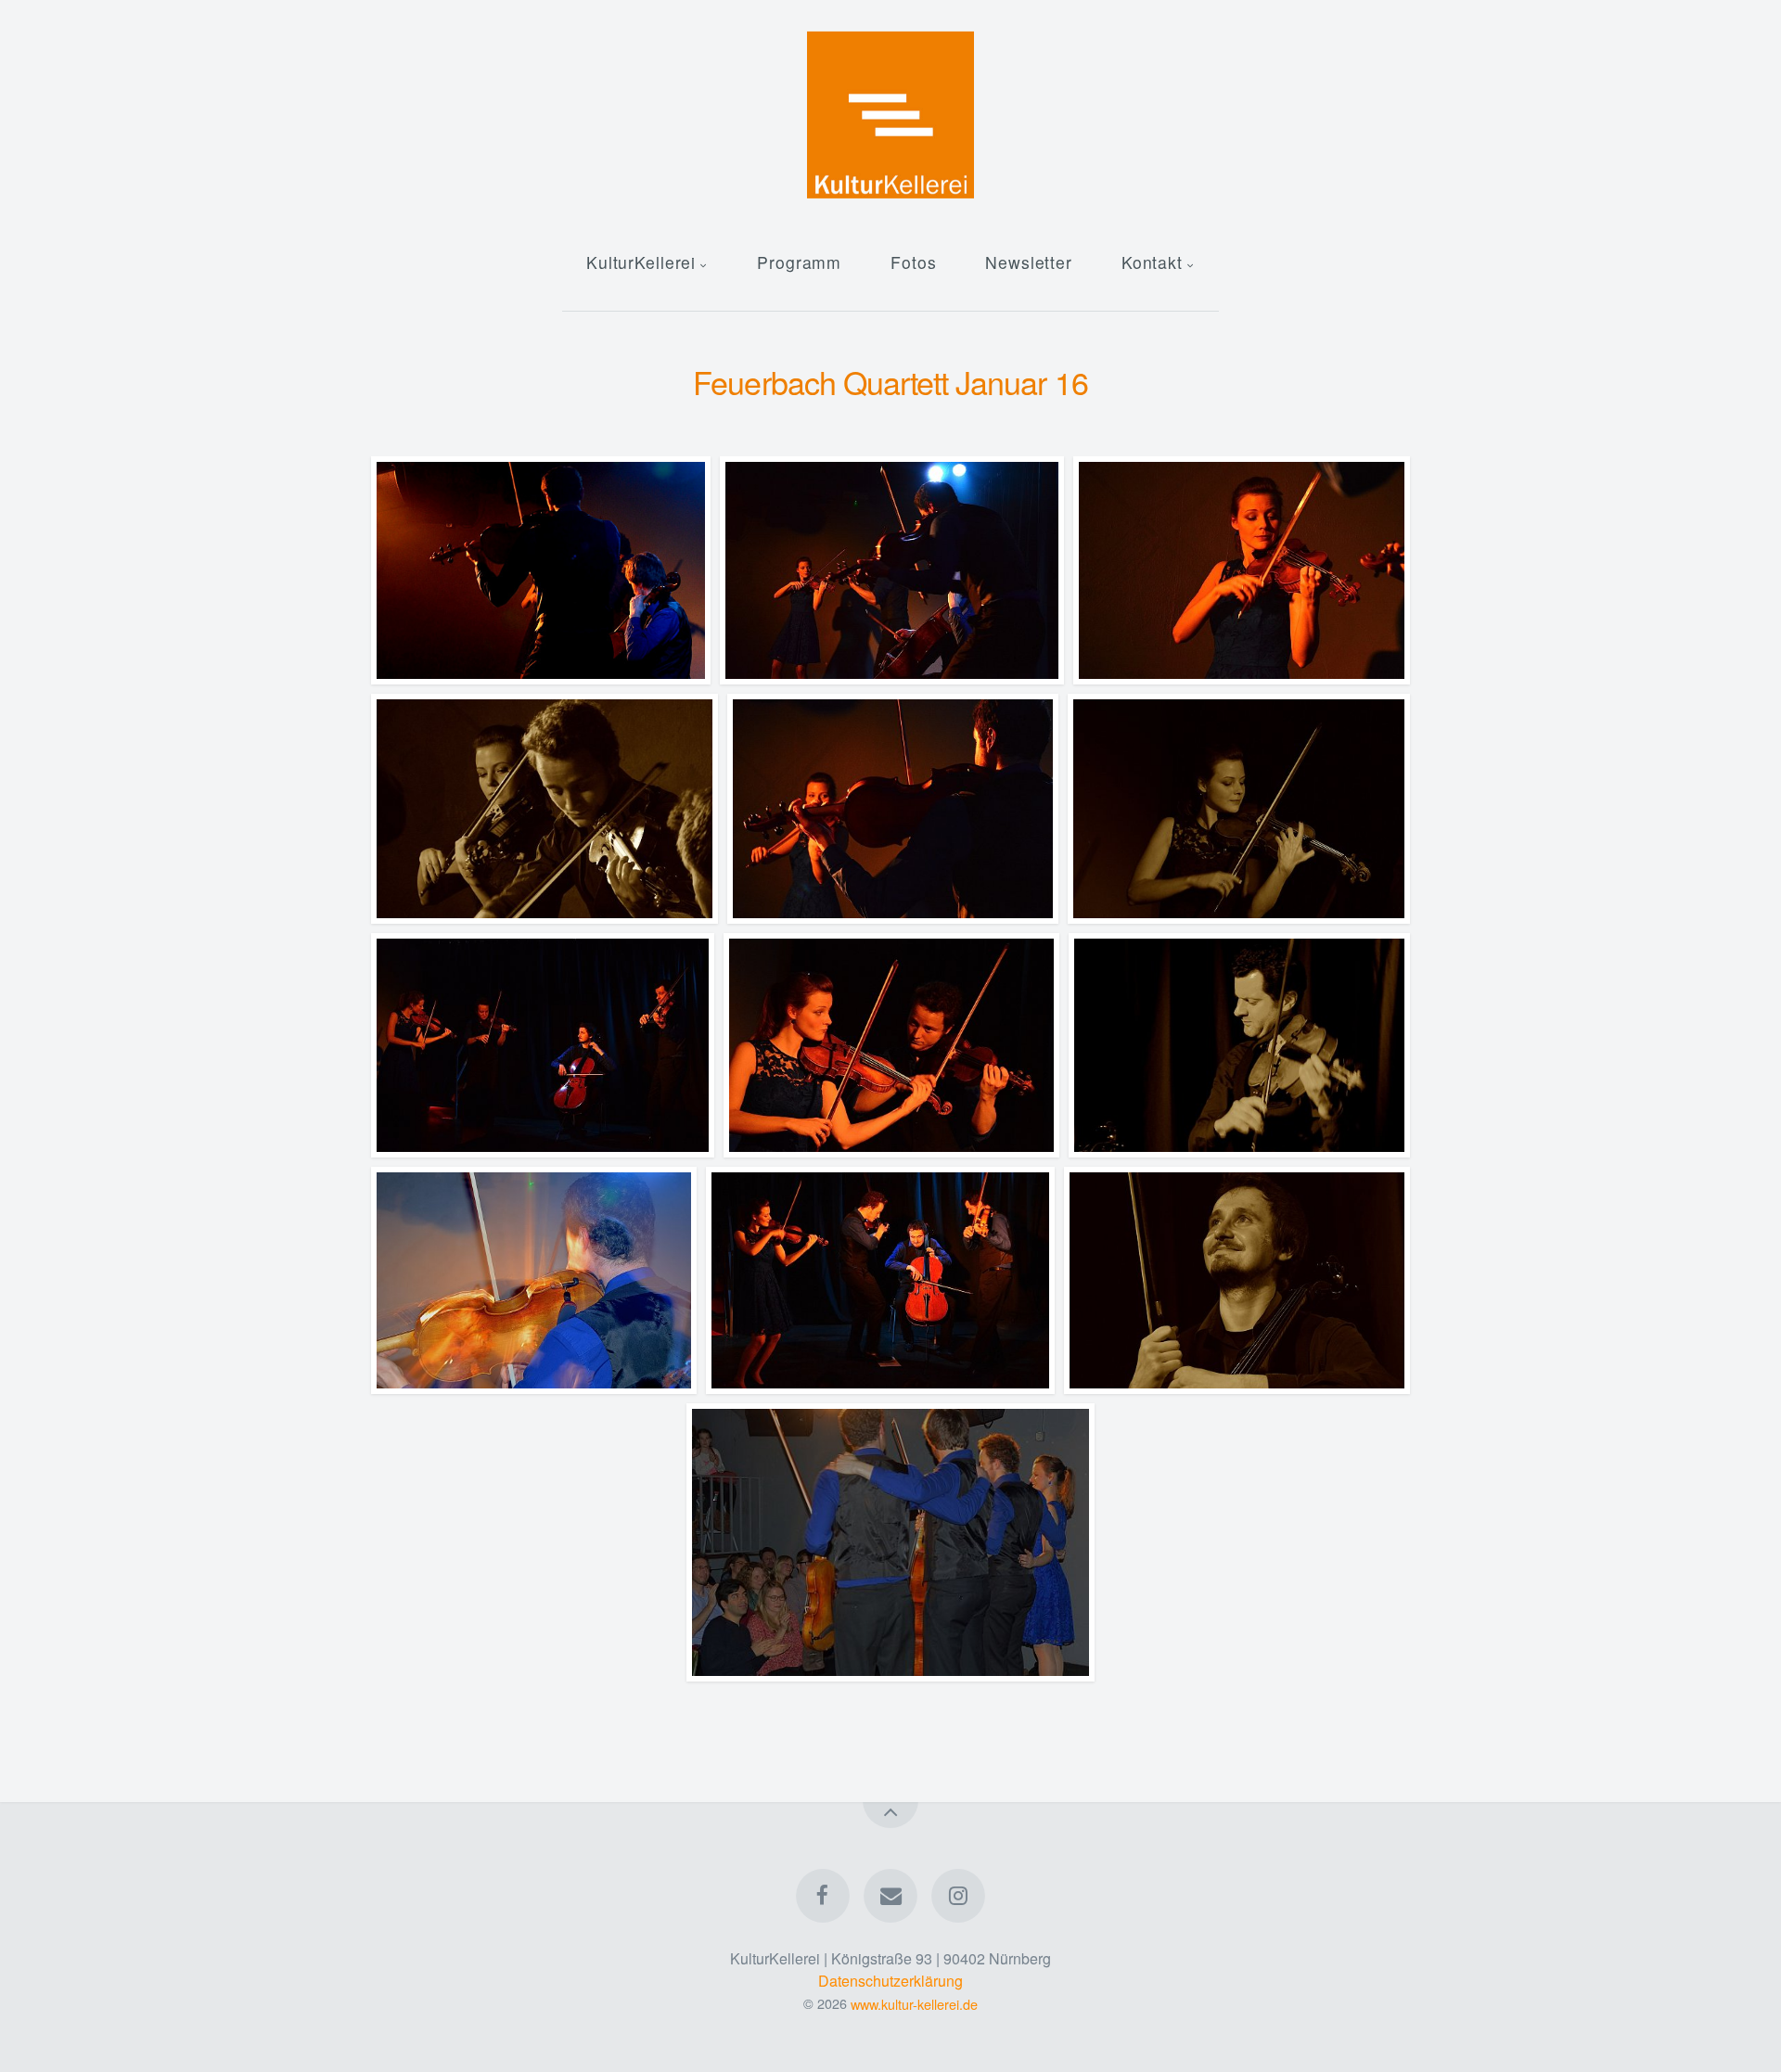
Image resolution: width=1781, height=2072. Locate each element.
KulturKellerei (641, 262)
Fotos (913, 262)
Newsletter (1029, 262)
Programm (799, 262)
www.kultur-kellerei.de (914, 2003)
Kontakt (1152, 262)
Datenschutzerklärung (890, 1981)
